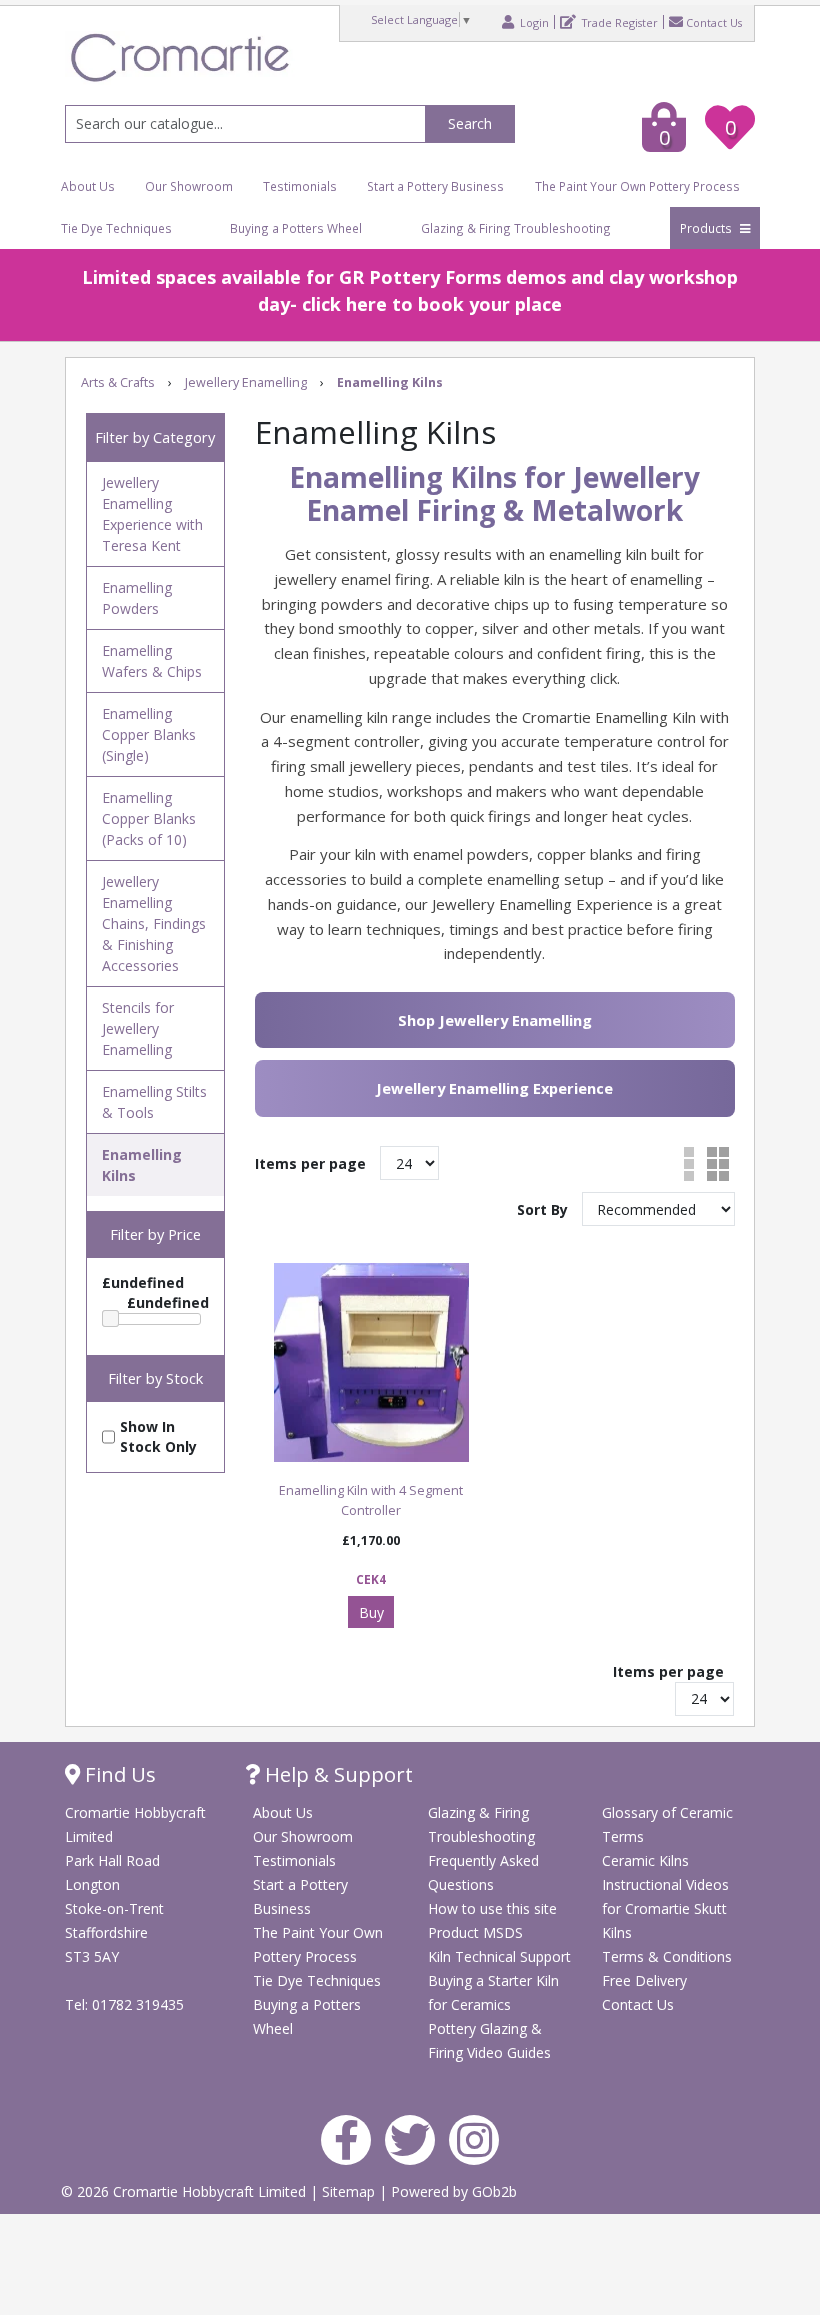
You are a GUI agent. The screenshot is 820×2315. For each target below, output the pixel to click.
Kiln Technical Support (499, 1956)
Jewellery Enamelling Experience (494, 1088)
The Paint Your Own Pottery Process (637, 186)
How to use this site (492, 1908)
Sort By (544, 1209)
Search (470, 123)
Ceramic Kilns (645, 1860)
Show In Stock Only (158, 1436)
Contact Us (714, 22)
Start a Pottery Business (435, 186)
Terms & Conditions (667, 1956)
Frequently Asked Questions (483, 1872)
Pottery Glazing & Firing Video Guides (489, 2040)
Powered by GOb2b (454, 2191)
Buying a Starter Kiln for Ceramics (493, 1992)
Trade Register (618, 22)
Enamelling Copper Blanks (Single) (149, 734)
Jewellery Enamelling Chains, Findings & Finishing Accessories (154, 923)
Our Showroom (189, 186)
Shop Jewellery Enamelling (495, 1020)
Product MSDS (475, 1932)
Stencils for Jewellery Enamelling (138, 1028)
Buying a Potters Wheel (296, 228)
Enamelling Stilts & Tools (154, 1102)
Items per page (310, 1163)
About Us (88, 186)
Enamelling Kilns (142, 1165)
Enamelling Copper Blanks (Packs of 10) (149, 818)
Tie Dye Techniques (116, 228)
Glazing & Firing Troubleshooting (516, 228)
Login (533, 22)
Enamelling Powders (137, 598)
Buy (371, 1612)
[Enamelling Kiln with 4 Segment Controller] (371, 1362)
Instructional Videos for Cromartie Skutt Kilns (665, 1908)
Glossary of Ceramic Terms (667, 1824)
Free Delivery (644, 1980)
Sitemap (350, 2191)
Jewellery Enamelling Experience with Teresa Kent (152, 514)
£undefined (143, 1282)
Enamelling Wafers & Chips (152, 661)
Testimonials (300, 186)
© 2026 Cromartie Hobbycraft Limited (185, 2191)
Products (707, 228)
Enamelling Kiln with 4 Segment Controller (371, 1500)
